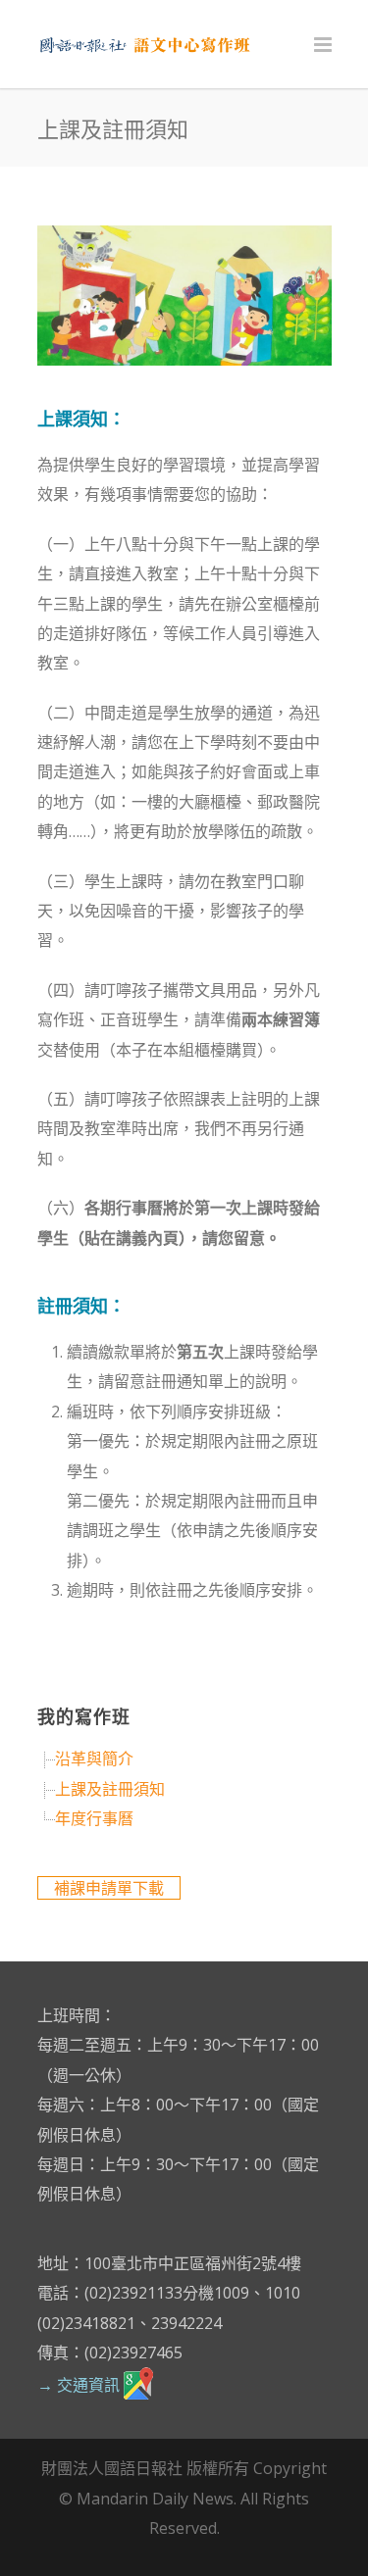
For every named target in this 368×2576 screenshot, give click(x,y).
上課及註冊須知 (110, 1789)
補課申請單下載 (109, 1888)
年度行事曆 (94, 1818)
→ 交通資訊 (80, 2385)
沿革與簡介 (94, 1759)
